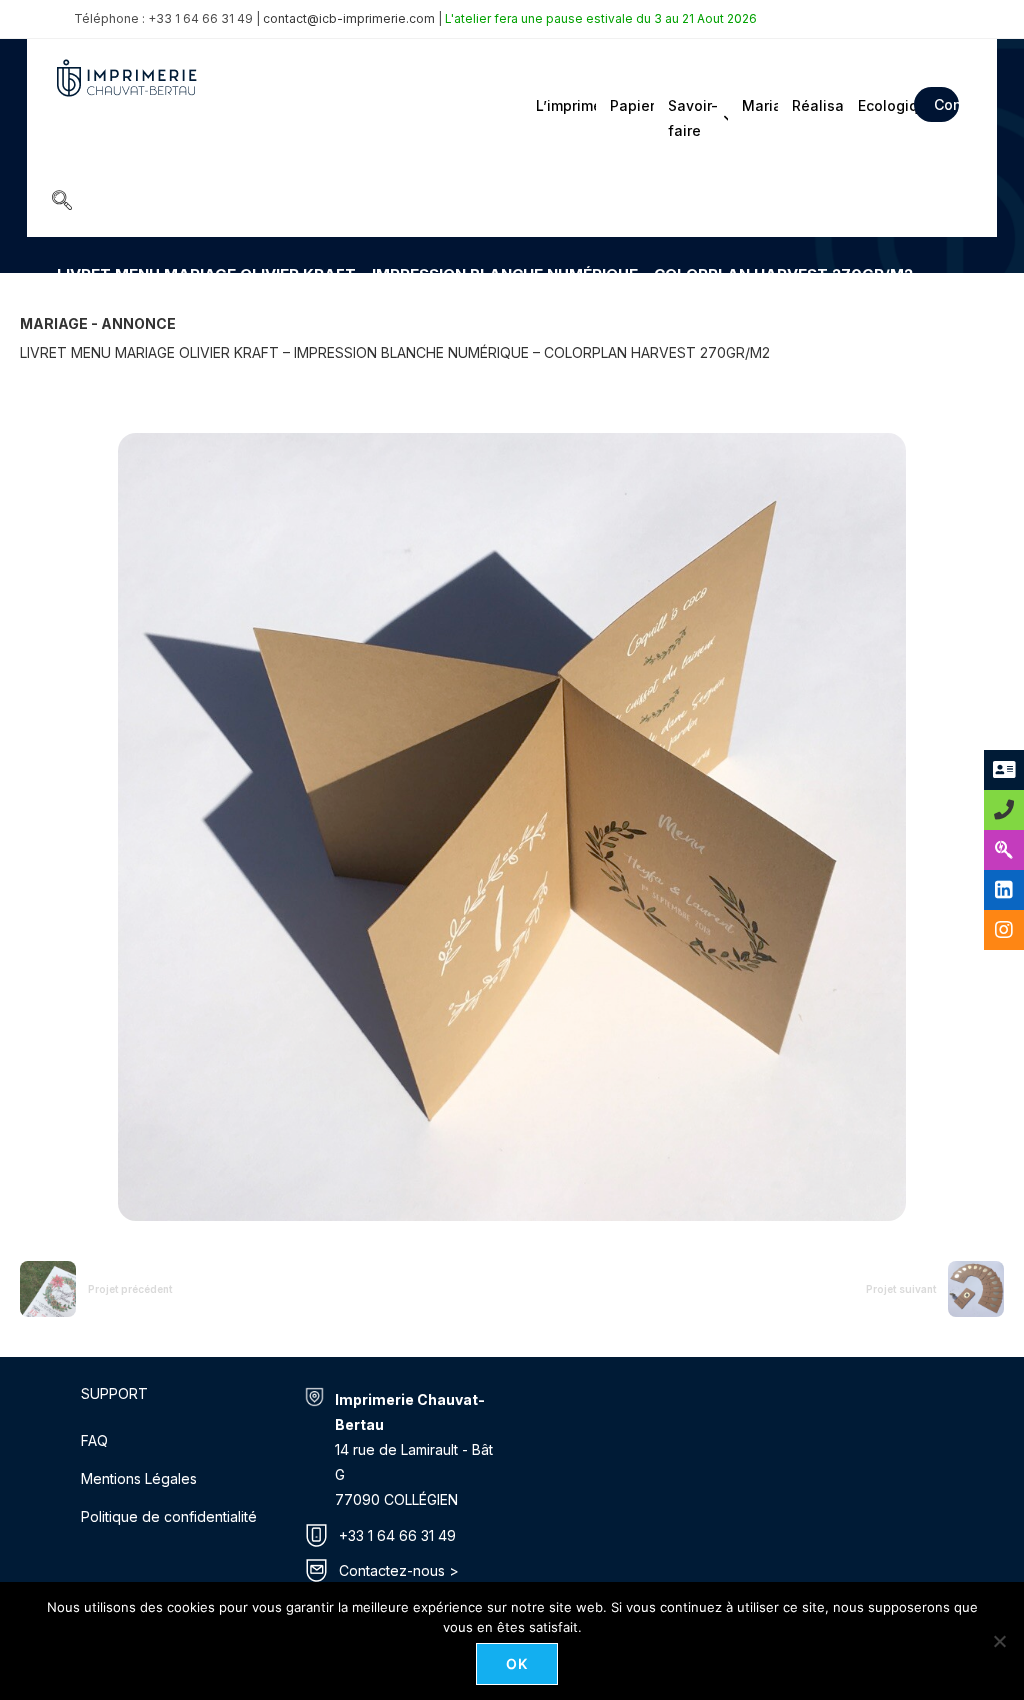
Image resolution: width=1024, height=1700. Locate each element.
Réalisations (816, 105)
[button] (62, 202)
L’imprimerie (564, 105)
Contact (946, 104)
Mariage (758, 105)
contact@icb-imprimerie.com (349, 18)
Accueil (78, 303)
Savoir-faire (693, 118)
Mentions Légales (139, 1478)
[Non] (999, 1641)
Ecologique (880, 105)
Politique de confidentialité (169, 1516)
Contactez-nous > (399, 1570)
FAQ (94, 1440)
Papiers (630, 105)
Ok (517, 1663)
